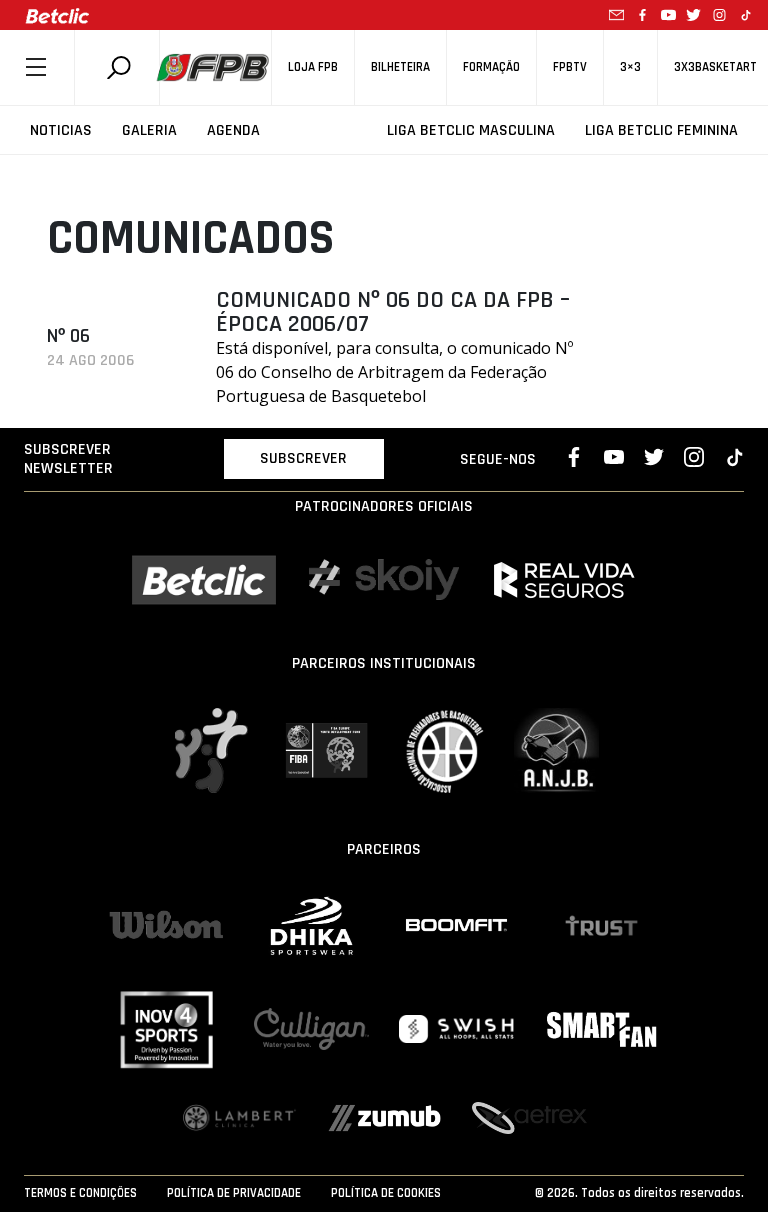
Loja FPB (313, 67)
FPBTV (570, 67)
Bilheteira (400, 67)
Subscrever (303, 458)
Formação (491, 67)
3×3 (630, 67)
